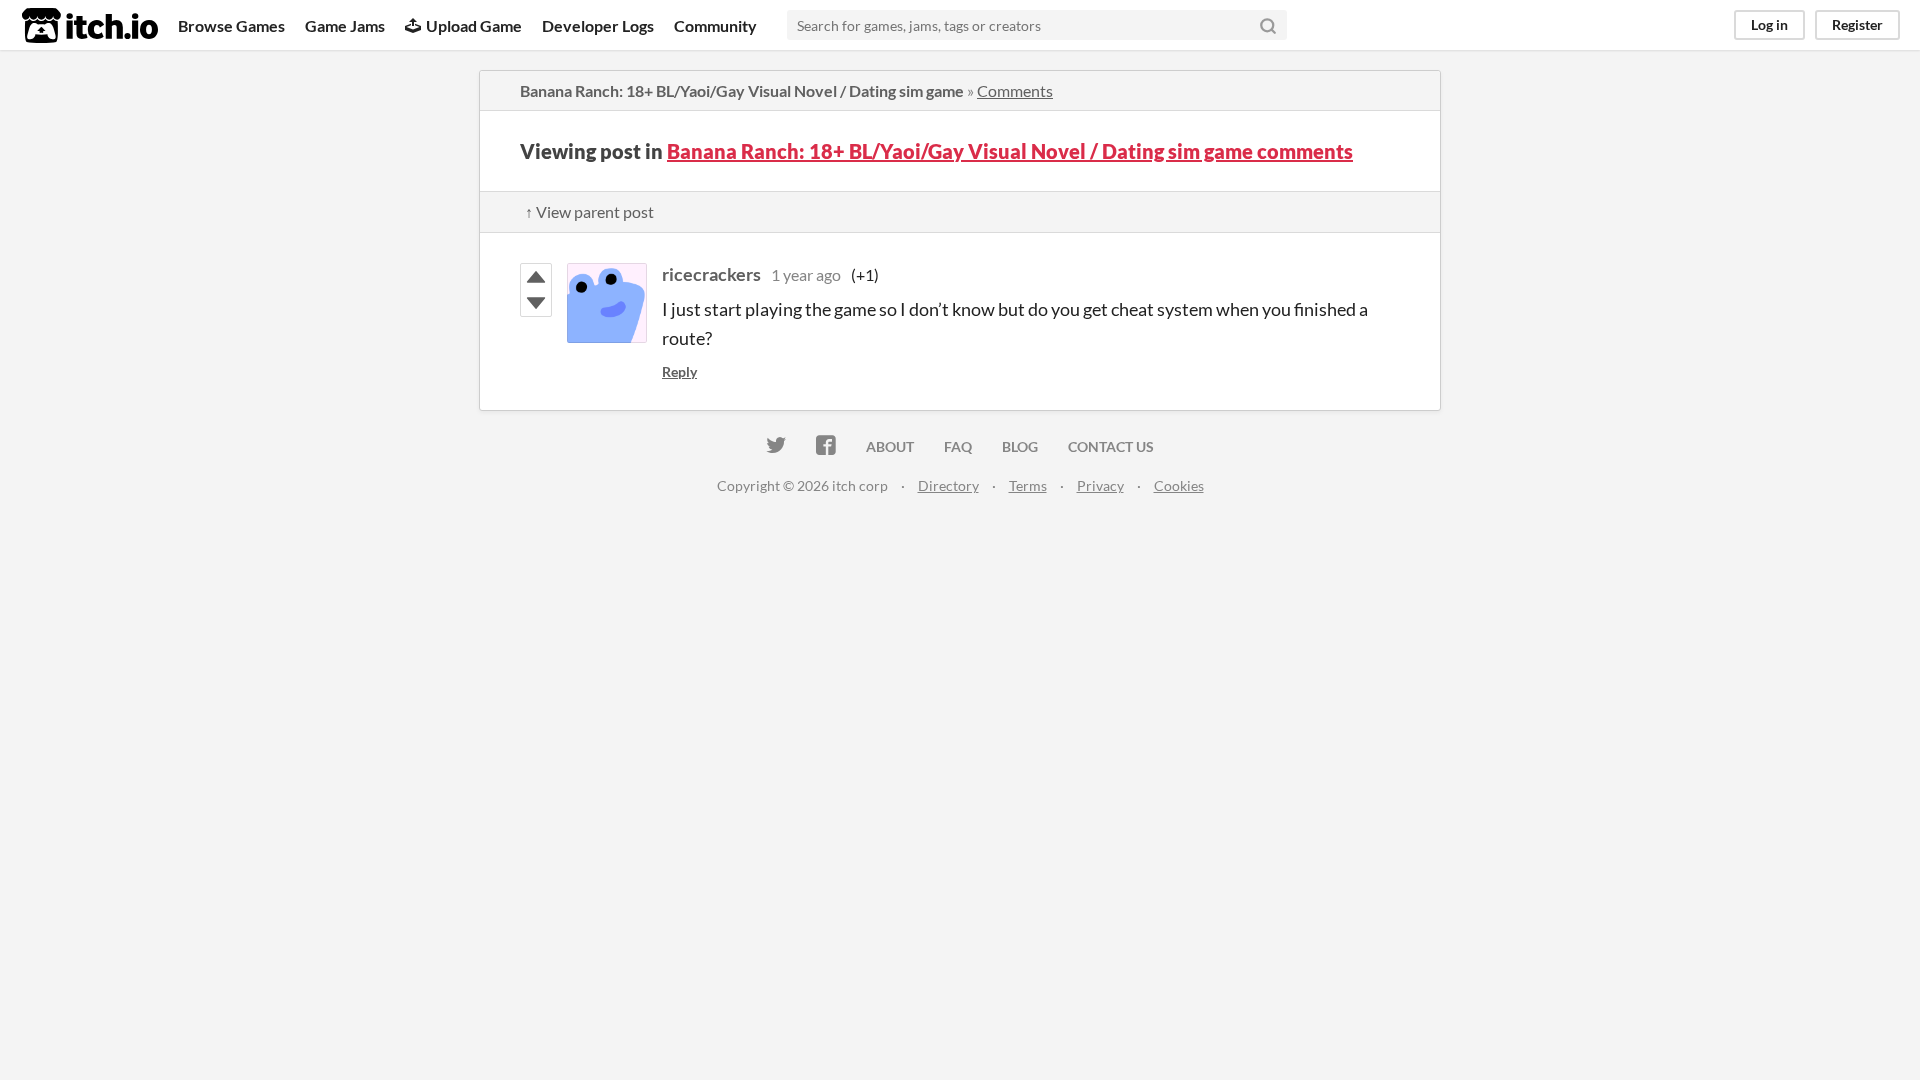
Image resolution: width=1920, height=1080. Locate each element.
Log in (1769, 24)
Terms (1028, 485)
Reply (679, 371)
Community (715, 25)
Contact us (1111, 446)
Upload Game (474, 25)
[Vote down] (536, 303)
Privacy (1100, 485)
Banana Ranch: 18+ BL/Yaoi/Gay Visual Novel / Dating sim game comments (1010, 151)
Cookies (1179, 485)
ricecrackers (711, 274)
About (890, 446)
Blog (1020, 446)
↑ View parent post (589, 211)
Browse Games (231, 25)
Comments (1015, 90)
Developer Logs (598, 25)
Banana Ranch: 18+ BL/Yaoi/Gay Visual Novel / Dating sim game (742, 90)
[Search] (1268, 25)
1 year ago (806, 274)
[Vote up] (536, 277)
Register (1857, 24)
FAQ (958, 446)
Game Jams (345, 25)
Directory (948, 485)
